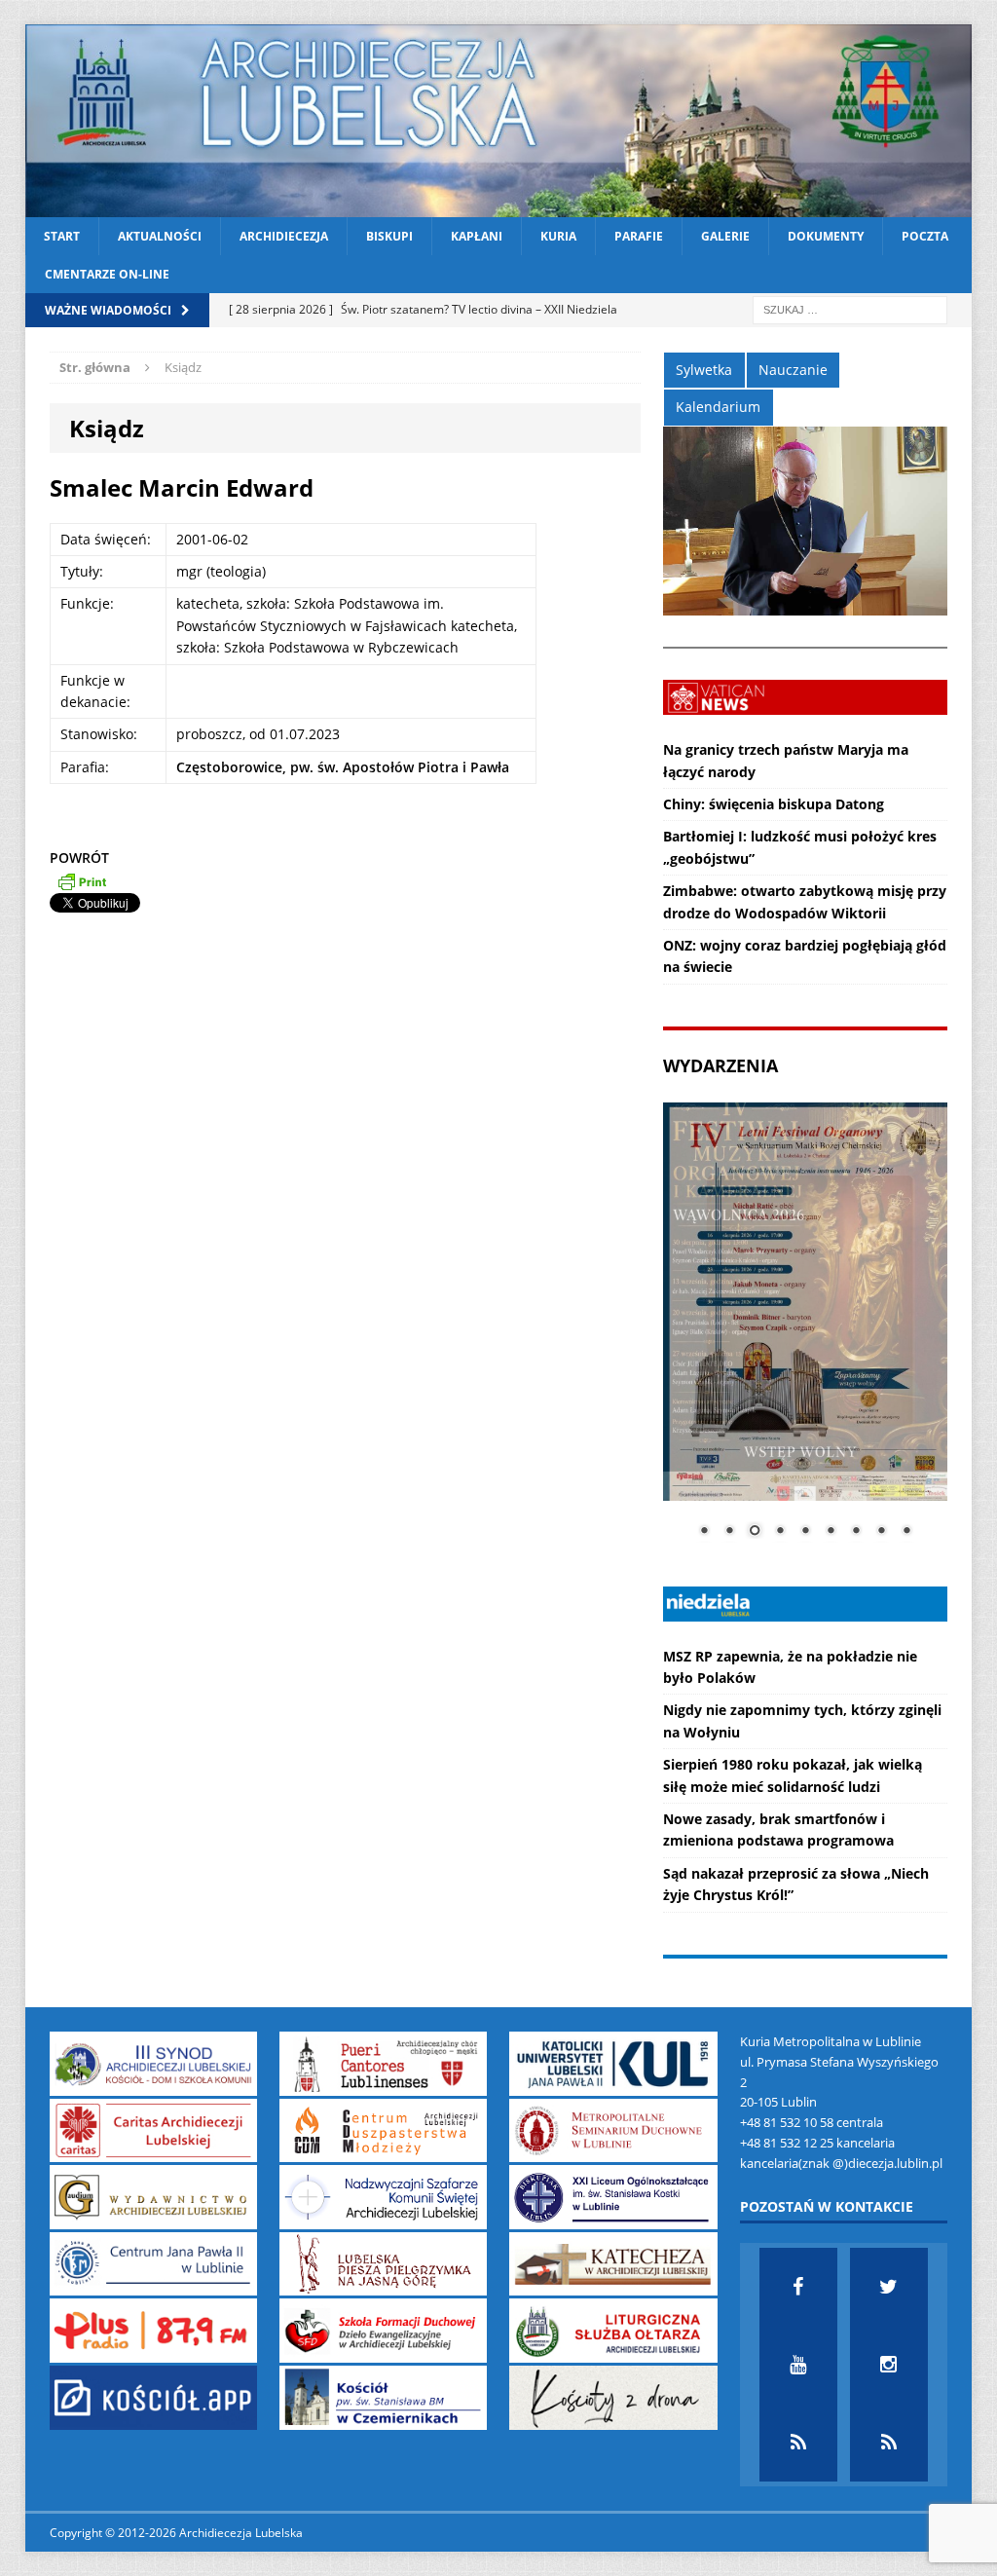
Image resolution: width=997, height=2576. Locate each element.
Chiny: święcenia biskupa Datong (774, 804)
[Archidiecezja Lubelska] (499, 121)
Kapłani (477, 236)
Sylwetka (704, 370)
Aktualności (160, 236)
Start (62, 236)
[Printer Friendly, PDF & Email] (82, 880)
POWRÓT (79, 858)
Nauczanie (793, 370)
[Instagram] (889, 2365)
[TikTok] (798, 2443)
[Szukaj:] (850, 309)
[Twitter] (889, 2287)
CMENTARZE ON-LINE (107, 274)
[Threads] (889, 2443)
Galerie (725, 236)
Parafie (639, 236)
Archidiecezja (284, 236)
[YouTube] (798, 2365)
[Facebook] (798, 2287)
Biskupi (389, 236)
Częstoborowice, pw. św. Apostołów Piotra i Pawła (343, 767)
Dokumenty (826, 236)
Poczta (925, 236)
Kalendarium (718, 407)
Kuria (558, 236)
